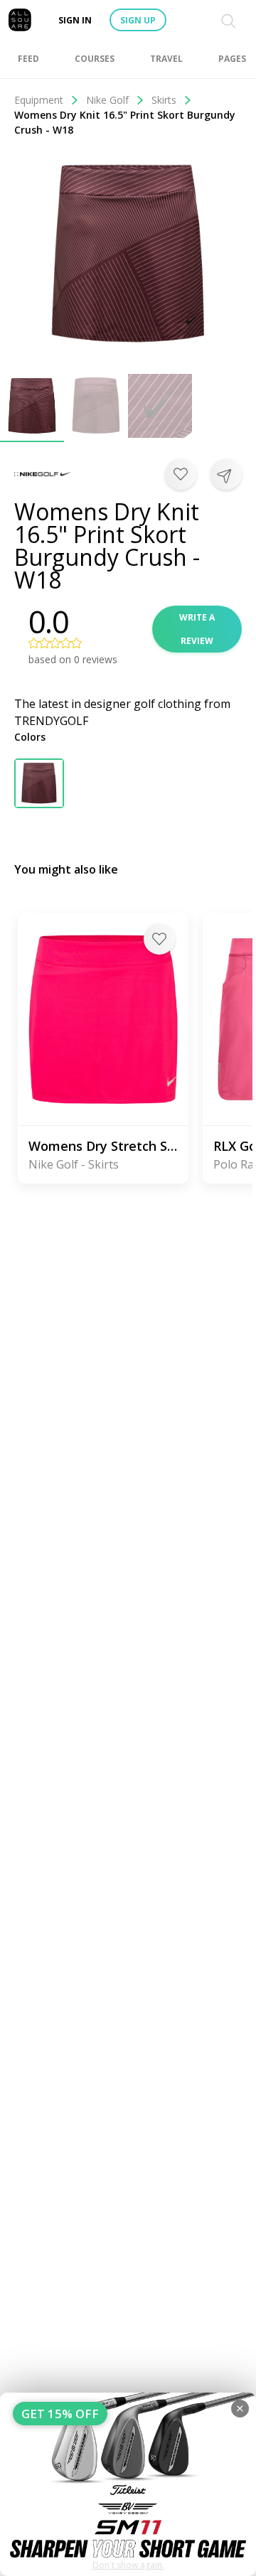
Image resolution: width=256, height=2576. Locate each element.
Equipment (39, 100)
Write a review (197, 629)
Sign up (138, 20)
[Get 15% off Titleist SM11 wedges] (128, 2484)
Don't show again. (128, 2565)
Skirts (164, 100)
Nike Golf (107, 100)
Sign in (75, 20)
